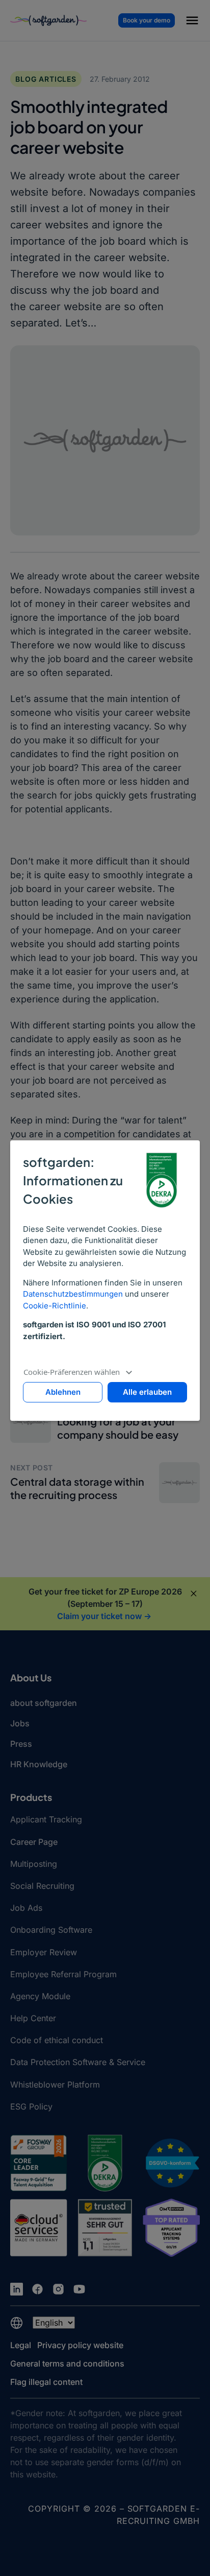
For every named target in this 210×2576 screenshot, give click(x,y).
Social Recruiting (42, 1886)
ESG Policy (31, 2106)
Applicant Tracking (46, 1819)
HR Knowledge (39, 1764)
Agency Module (40, 1996)
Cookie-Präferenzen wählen (72, 1372)
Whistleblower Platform (55, 2085)
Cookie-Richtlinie (55, 1306)
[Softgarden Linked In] (17, 2289)
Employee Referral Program (63, 1974)
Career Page (34, 1842)
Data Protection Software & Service (78, 2062)
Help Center (33, 2018)
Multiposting (34, 1864)
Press (21, 1744)
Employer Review (44, 1952)
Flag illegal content (46, 2382)
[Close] (194, 1594)
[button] (192, 22)
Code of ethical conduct (57, 2040)
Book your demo (147, 20)
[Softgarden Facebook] (37, 2289)
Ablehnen (63, 1392)
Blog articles (46, 79)
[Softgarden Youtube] (79, 2289)
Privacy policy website (80, 2345)
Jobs (20, 1723)
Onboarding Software (51, 1930)
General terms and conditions (67, 2363)
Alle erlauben (147, 1392)
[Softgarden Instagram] (58, 2289)
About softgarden (44, 1703)
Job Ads (26, 1908)
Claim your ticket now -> (104, 1616)
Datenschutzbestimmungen (73, 1294)
